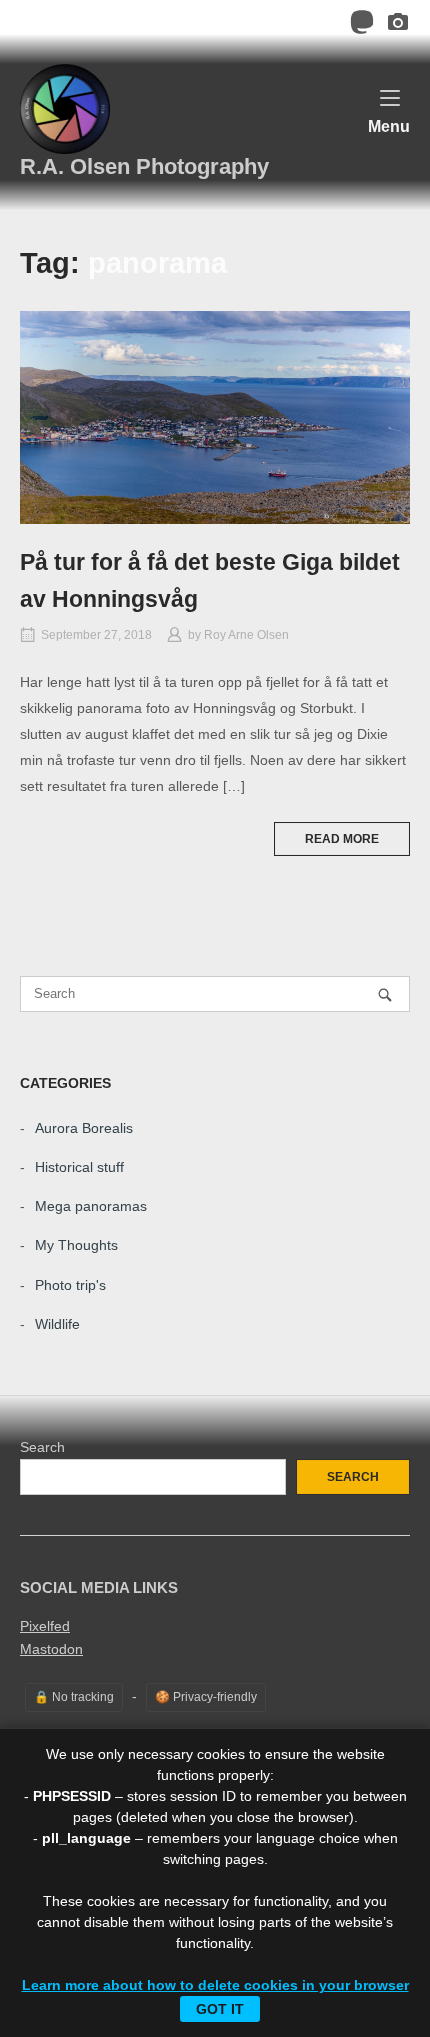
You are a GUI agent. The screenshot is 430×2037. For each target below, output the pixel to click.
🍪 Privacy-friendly (206, 1697)
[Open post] (215, 417)
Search (42, 1447)
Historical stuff (79, 1167)
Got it (220, 2009)
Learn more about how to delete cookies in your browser (215, 1985)
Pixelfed (45, 1626)
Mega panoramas (91, 1206)
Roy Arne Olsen (246, 635)
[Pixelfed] (398, 25)
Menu (389, 125)
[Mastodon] (362, 25)
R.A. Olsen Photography (144, 166)
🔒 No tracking (74, 1697)
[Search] (385, 994)
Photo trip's (70, 1285)
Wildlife (57, 1324)
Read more (342, 839)
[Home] (65, 108)
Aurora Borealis (84, 1128)
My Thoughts (76, 1245)
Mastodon (51, 1649)
